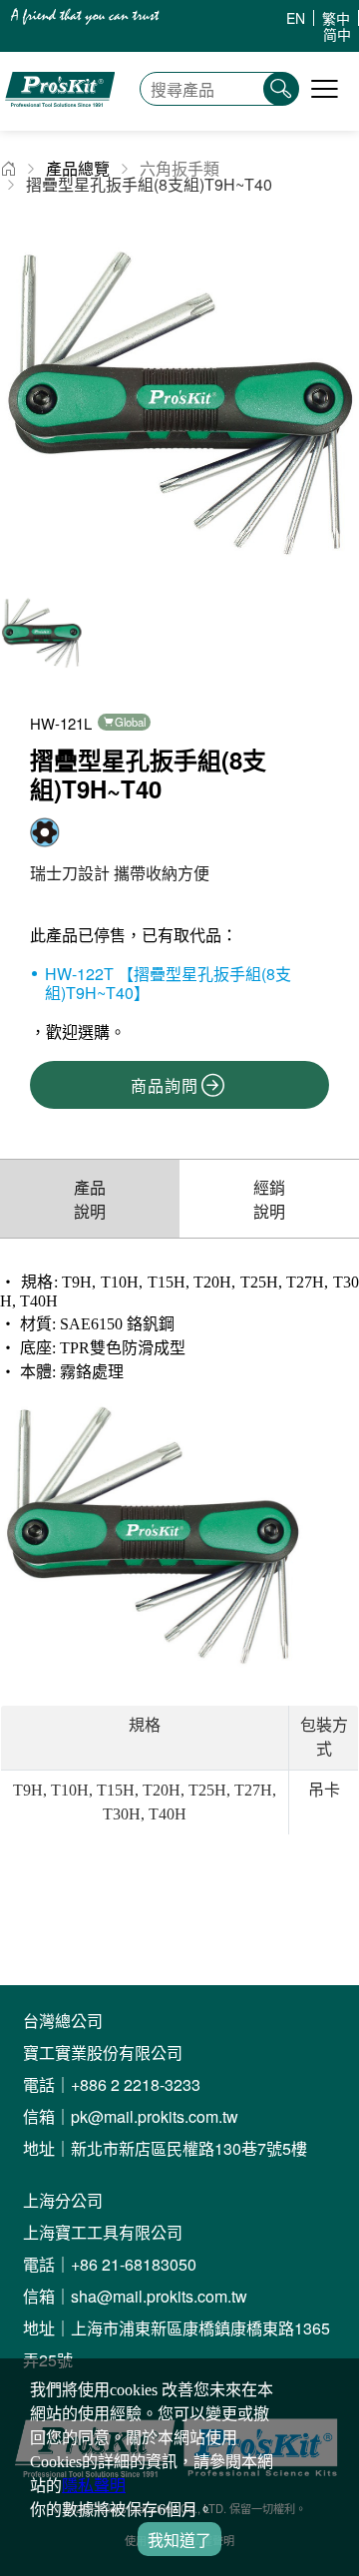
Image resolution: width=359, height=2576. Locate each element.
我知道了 (179, 2541)
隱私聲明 (94, 2486)
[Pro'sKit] (60, 120)
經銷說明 (269, 1199)
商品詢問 (164, 1085)
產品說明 (90, 1199)
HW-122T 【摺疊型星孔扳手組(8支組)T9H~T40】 (168, 983)
